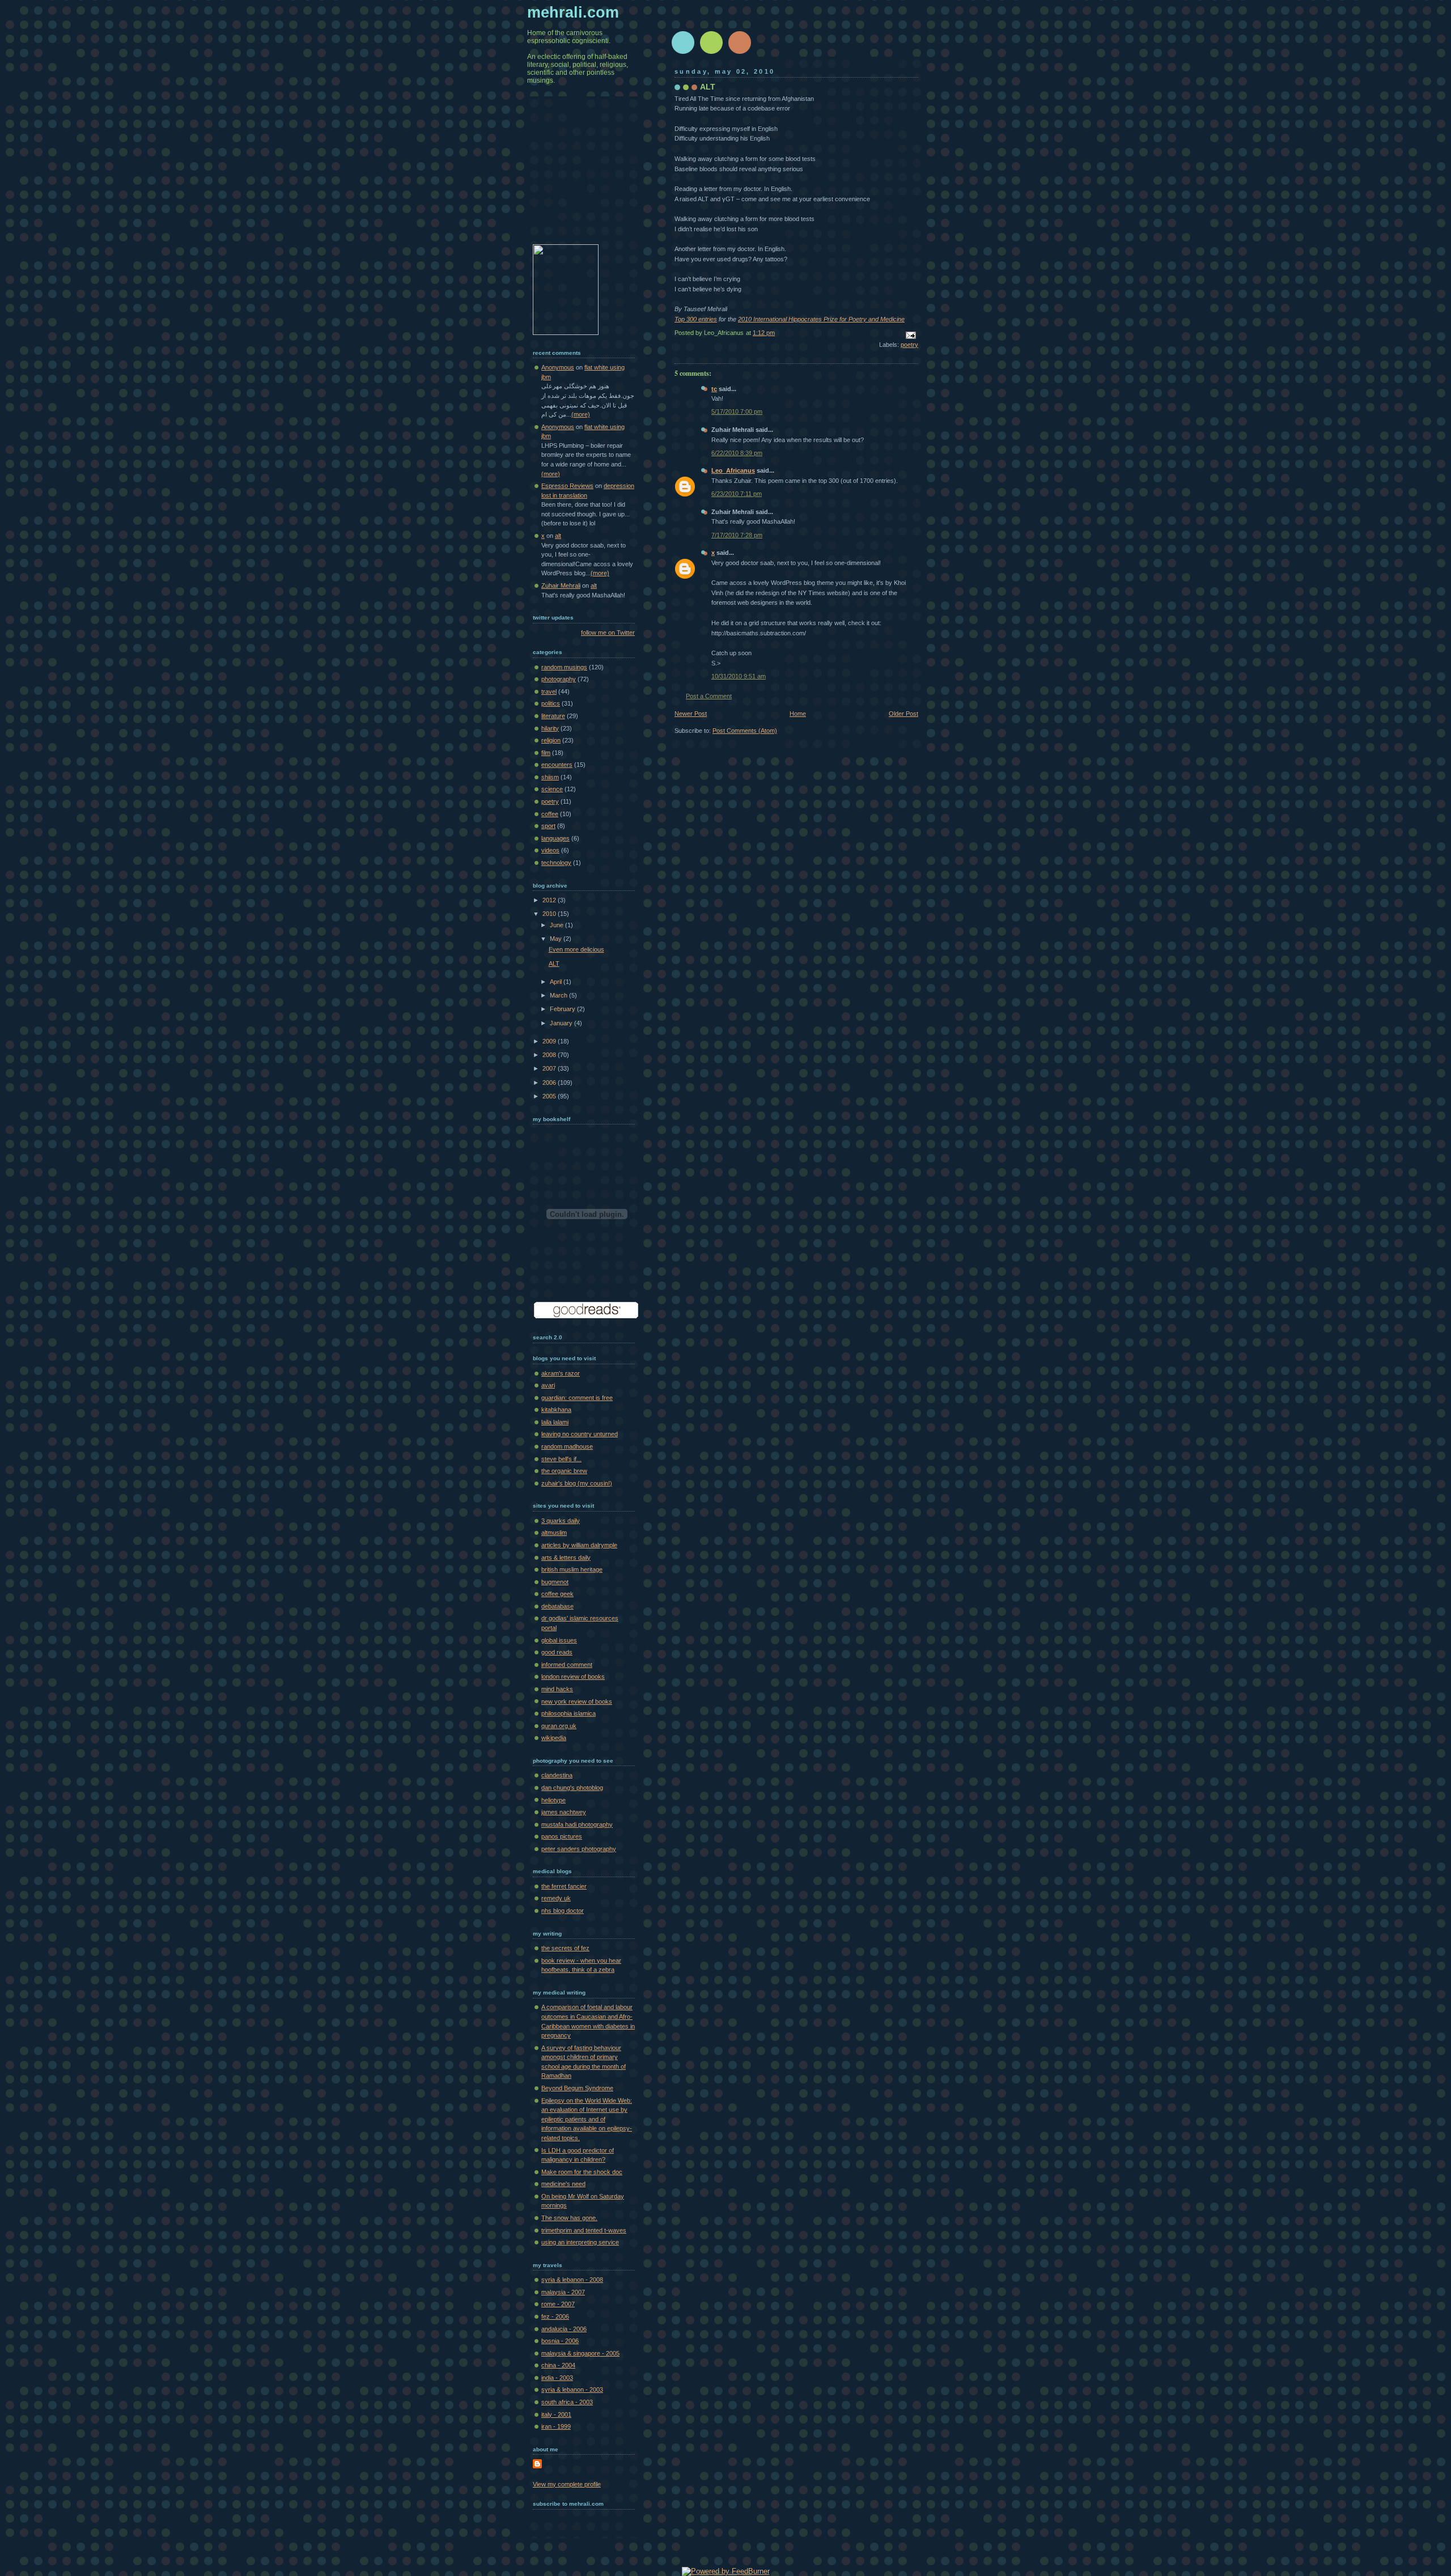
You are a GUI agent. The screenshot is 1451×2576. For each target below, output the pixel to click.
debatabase (557, 1606)
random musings (564, 667)
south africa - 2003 (567, 2402)
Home (798, 714)
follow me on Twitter (608, 633)
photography (559, 679)
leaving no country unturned (580, 1434)
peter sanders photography (579, 1849)
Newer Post (691, 714)
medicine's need (563, 2184)
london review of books (573, 1677)
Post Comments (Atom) (745, 731)
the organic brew (564, 1471)
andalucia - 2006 (564, 2329)
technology (556, 863)
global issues (559, 1640)
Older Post (903, 714)
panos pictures (562, 1836)
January (562, 1023)
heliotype (553, 1800)
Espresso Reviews (567, 486)
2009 (550, 1041)
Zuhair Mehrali (561, 585)
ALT (708, 87)
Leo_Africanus (733, 470)
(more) (581, 414)
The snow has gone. (569, 2218)
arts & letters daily (566, 1558)
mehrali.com (573, 12)
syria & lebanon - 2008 (572, 2280)
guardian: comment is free (577, 1398)
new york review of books (577, 1701)
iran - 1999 (556, 2426)
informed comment (567, 1665)
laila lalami (555, 1422)
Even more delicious (576, 949)
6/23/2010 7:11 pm (737, 494)
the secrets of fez (565, 1948)
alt (558, 536)
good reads (557, 1652)
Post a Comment (709, 696)
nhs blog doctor (563, 1911)
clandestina (557, 1775)
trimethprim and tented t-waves (584, 2230)
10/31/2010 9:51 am (739, 676)
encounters (557, 765)
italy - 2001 (556, 2414)
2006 (550, 1083)
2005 (550, 1096)
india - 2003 (557, 2378)
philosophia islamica (568, 1713)
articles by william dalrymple (579, 1545)
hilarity (550, 728)
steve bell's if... (561, 1459)
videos (550, 850)
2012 (550, 900)
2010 (550, 914)
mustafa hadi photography (577, 1824)
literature (553, 716)
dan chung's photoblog (572, 1788)
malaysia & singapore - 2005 (580, 2353)
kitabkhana (556, 1410)
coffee (550, 814)
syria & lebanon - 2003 (572, 2390)
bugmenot (555, 1582)
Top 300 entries (696, 319)
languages (555, 838)
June (557, 925)
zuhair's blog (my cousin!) (577, 1483)
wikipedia (554, 1738)
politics (551, 703)
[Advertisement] (589, 179)
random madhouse (567, 1446)
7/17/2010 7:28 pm (737, 535)
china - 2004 (558, 2365)
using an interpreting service (580, 2242)
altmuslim (554, 1533)
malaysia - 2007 (563, 2292)
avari (548, 1385)
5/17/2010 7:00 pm (737, 411)
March (559, 995)
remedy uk (556, 1898)
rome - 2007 (558, 2304)
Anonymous (558, 367)
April (557, 982)
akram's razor (561, 1373)
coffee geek (557, 1594)
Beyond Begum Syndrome (577, 2088)
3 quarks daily (561, 1521)
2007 (550, 1068)
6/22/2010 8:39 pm (737, 453)
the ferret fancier (564, 1886)
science (552, 789)
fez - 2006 (555, 2316)
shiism (550, 777)
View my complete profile (567, 2484)
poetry (909, 345)
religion (551, 740)
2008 (550, 1055)
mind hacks (557, 1689)
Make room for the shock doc (582, 2172)
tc (714, 389)
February (563, 1009)
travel (549, 691)
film (546, 753)
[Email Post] (909, 334)
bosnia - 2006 (560, 2341)
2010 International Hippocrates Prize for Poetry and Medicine (821, 319)
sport (548, 826)
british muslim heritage (572, 1569)
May (557, 939)
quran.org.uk (559, 1726)
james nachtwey (564, 1812)
